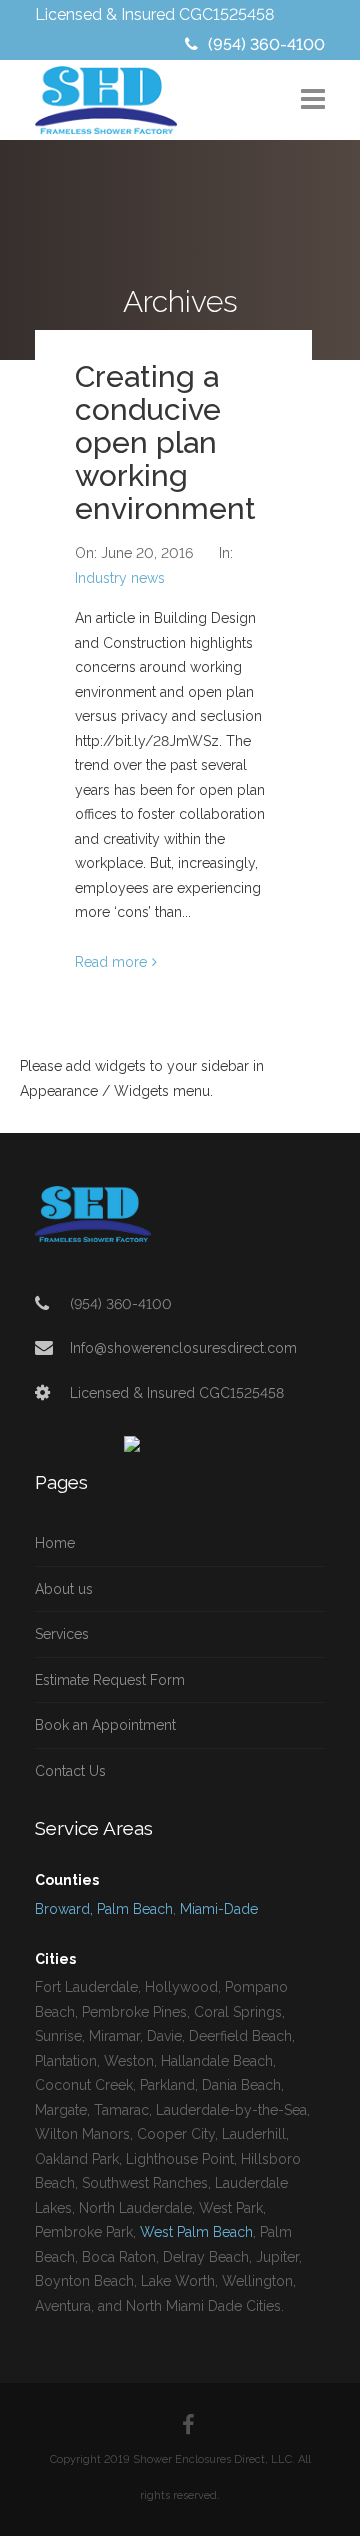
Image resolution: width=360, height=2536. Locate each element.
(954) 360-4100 (266, 44)
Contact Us (70, 1771)
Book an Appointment (105, 1725)
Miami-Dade (219, 1909)
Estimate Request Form (110, 1680)
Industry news (120, 578)
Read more (111, 962)
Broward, (64, 1909)
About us (64, 1589)
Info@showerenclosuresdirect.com (183, 1348)
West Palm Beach (196, 2232)
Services (62, 1634)
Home (55, 1543)
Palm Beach (135, 1909)
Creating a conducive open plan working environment (165, 442)
